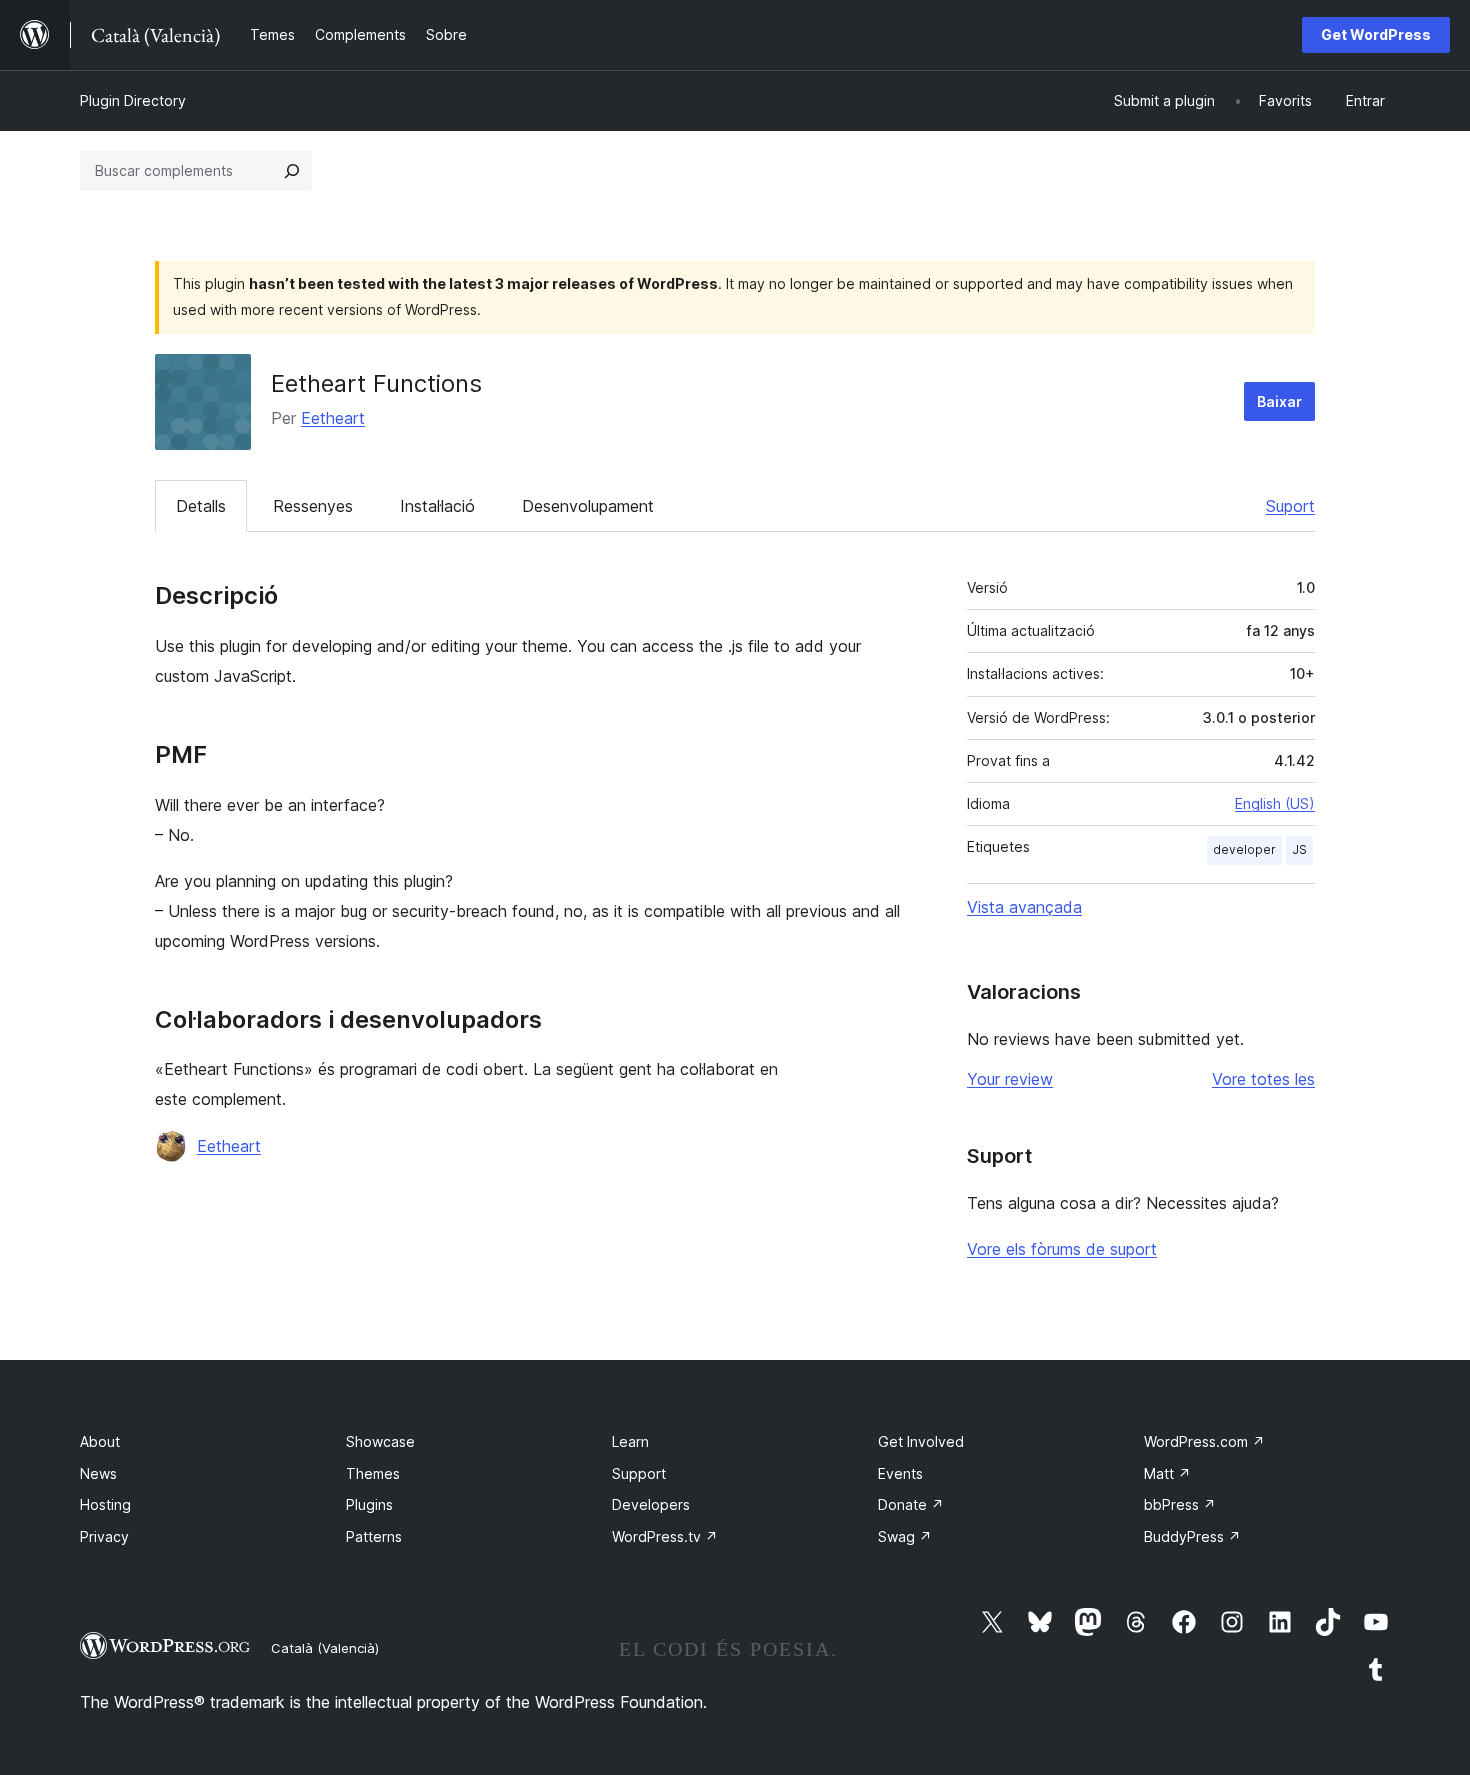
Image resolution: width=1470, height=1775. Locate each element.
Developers (651, 1504)
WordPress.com (1204, 1441)
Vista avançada (1024, 907)
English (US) (1275, 803)
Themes (373, 1473)
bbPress (1180, 1504)
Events (900, 1473)
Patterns (374, 1536)
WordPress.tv (665, 1536)
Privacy (104, 1536)
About (100, 1441)
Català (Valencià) (325, 1648)
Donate (911, 1504)
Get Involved (921, 1441)
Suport (1290, 506)
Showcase (380, 1441)
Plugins (369, 1504)
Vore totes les (1263, 1079)
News (98, 1473)
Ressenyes (313, 506)
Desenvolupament (588, 506)
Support (639, 1473)
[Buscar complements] (292, 171)
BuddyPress (1192, 1536)
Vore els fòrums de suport (1062, 1249)
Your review (1010, 1079)
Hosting (105, 1504)
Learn (630, 1441)
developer (1244, 849)
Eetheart (333, 418)
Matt (1167, 1473)
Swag (905, 1536)
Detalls (201, 506)
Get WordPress (1376, 34)
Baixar (1279, 401)
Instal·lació (437, 506)
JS (1299, 849)
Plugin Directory (133, 100)
